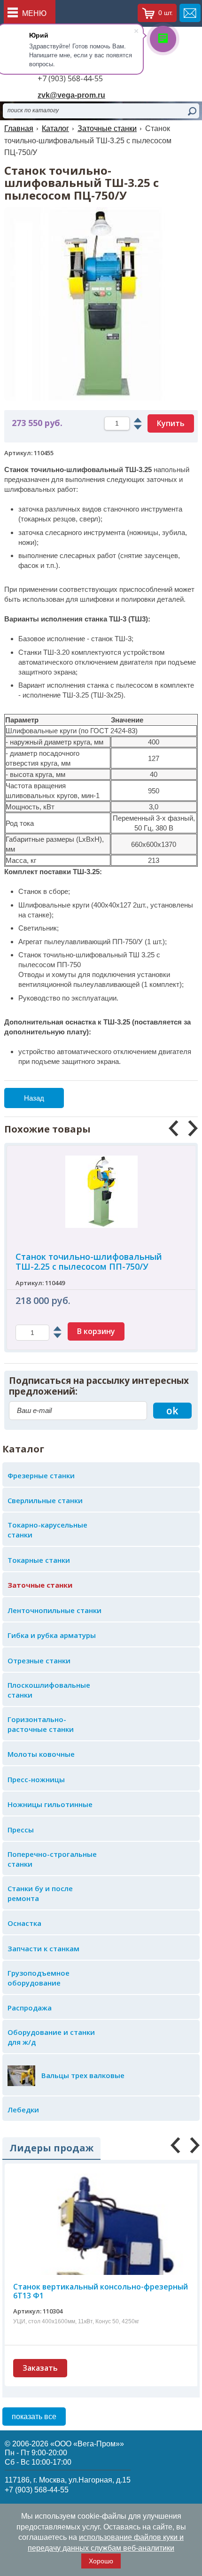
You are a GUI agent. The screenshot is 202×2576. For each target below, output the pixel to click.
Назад (34, 1098)
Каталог (55, 128)
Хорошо (101, 2561)
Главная (19, 128)
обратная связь (190, 13)
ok (172, 1411)
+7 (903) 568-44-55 (70, 78)
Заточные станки (107, 128)
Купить (171, 423)
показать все (34, 2417)
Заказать (40, 2368)
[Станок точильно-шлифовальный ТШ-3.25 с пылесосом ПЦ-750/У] (101, 212)
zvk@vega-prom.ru (71, 95)
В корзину (102, 1331)
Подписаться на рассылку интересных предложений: (99, 1386)
